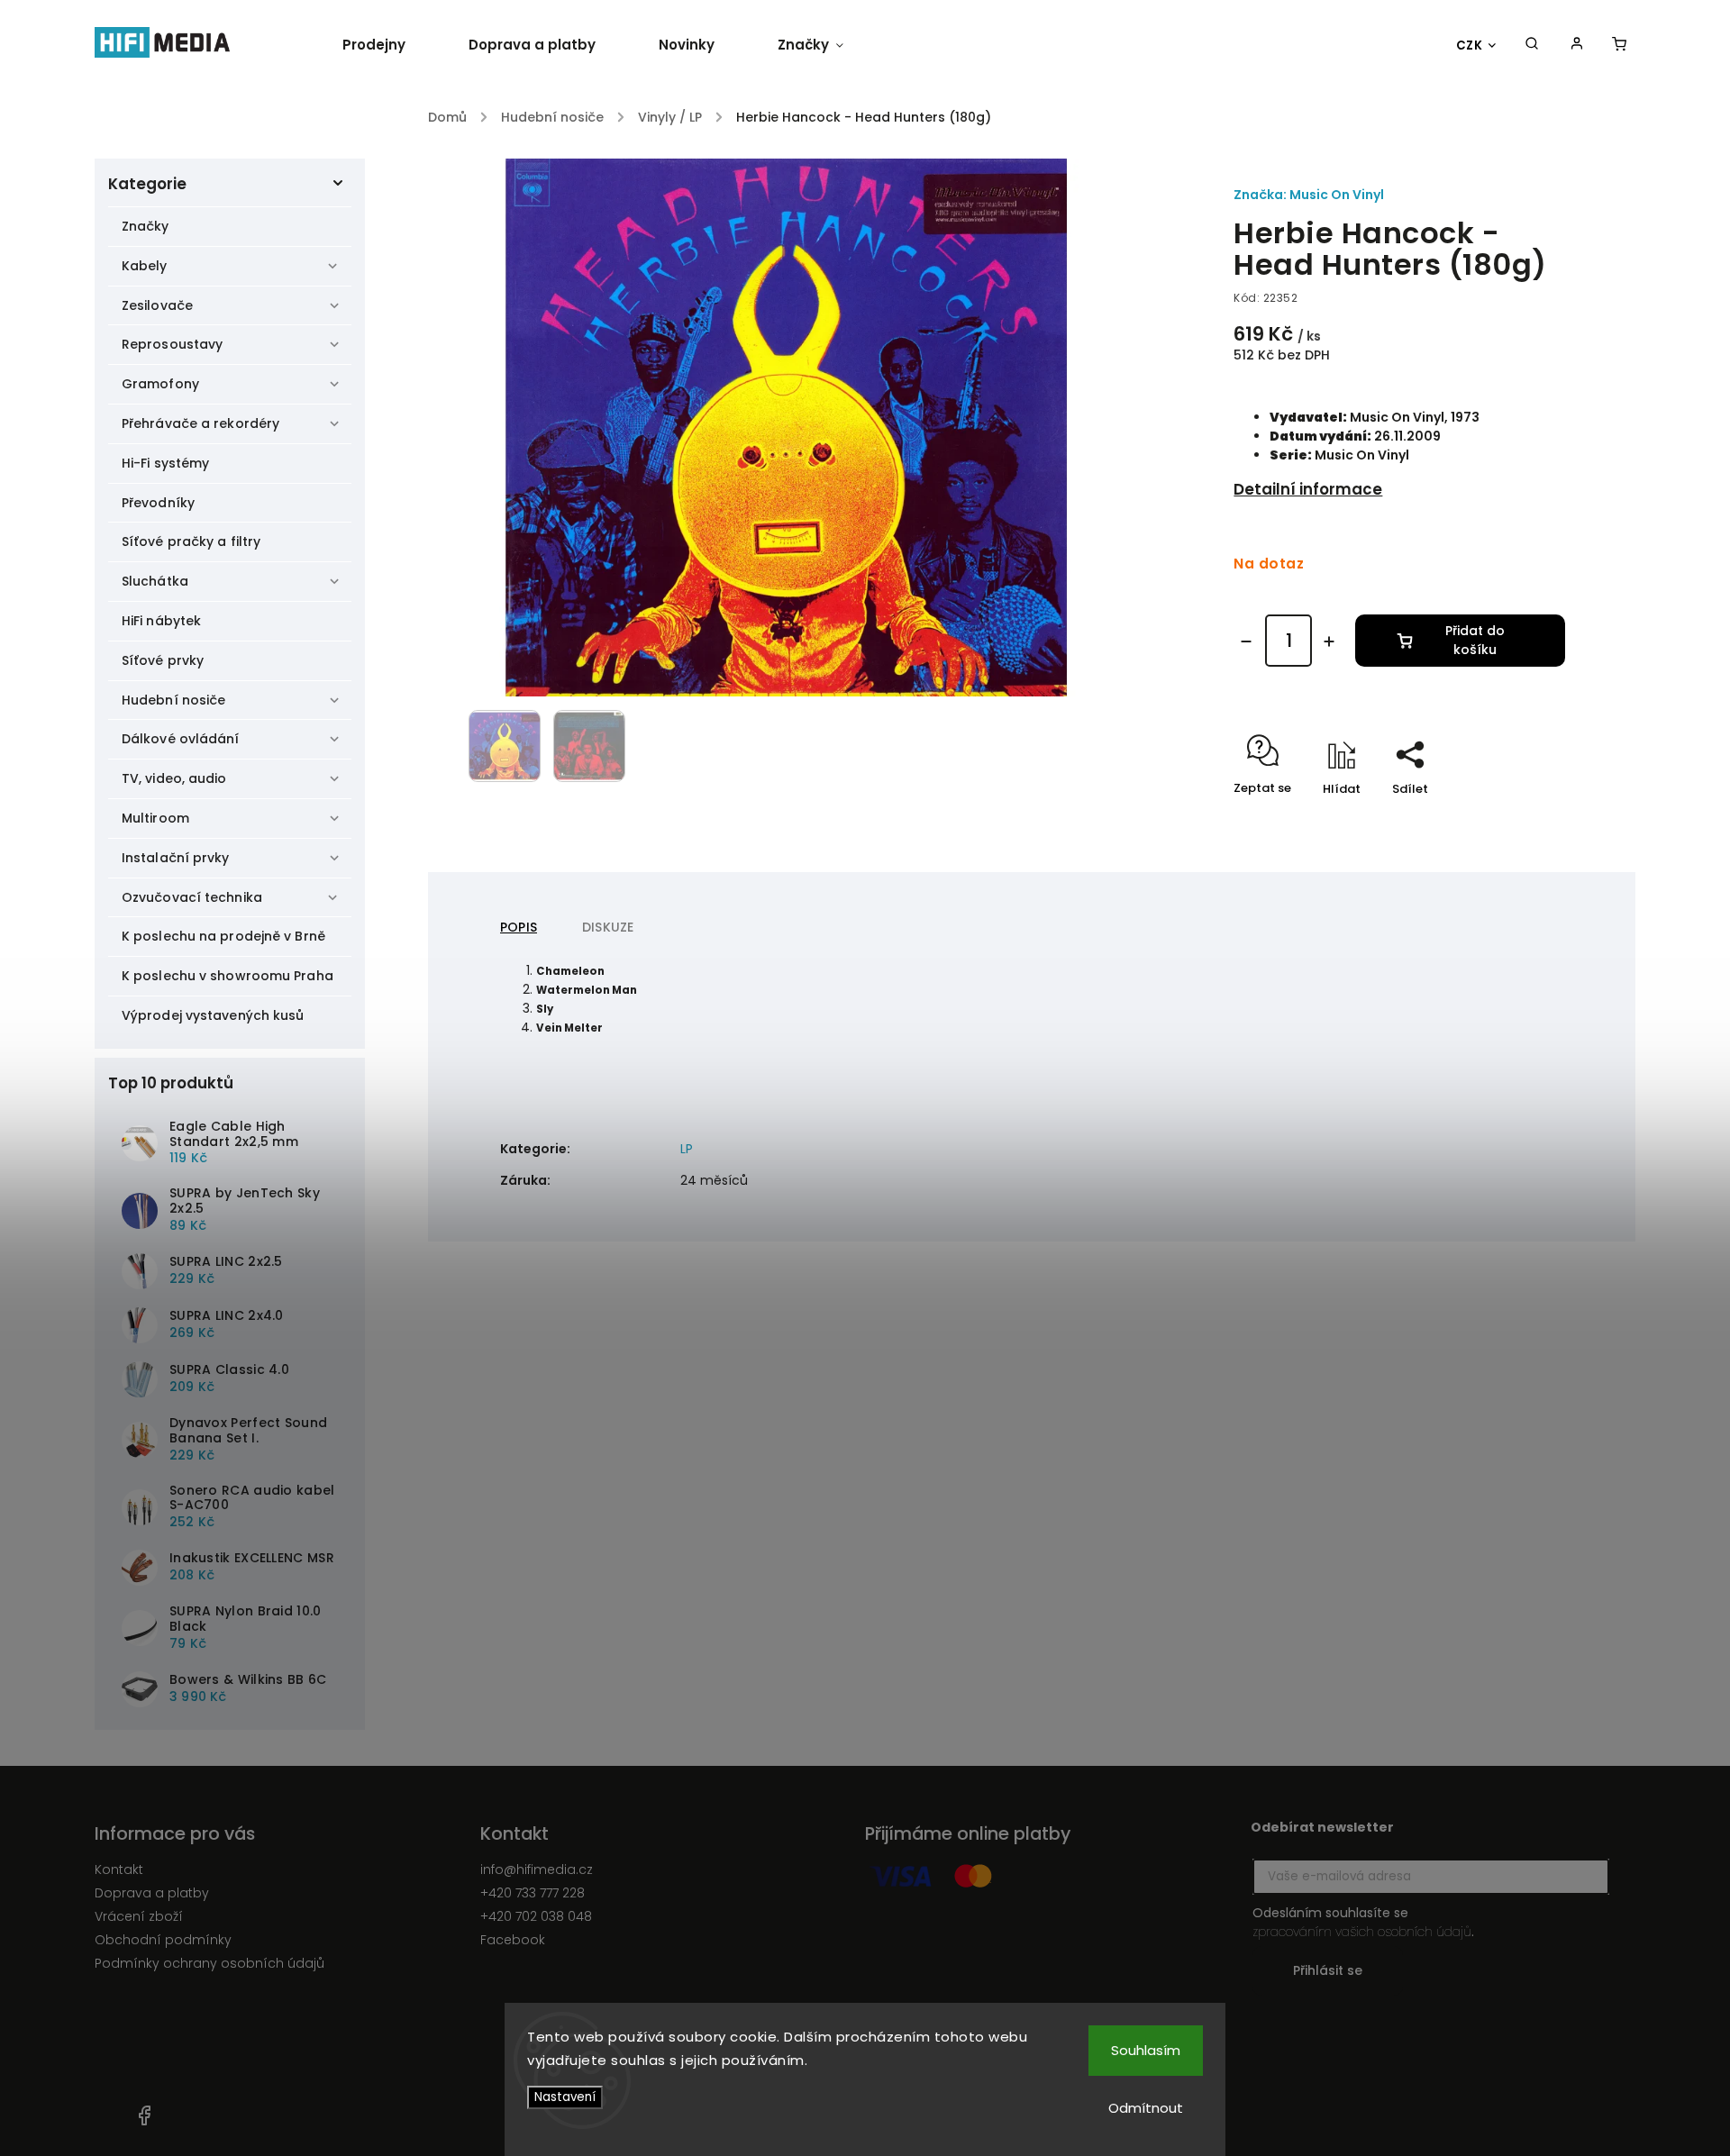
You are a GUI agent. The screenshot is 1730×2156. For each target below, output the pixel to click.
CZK (1470, 45)
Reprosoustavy (172, 344)
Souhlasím (1146, 2050)
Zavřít (1506, 820)
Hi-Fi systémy (165, 463)
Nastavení (565, 2097)
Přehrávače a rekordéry (200, 423)
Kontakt (119, 1869)
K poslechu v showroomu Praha (228, 976)
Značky (146, 226)
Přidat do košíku (1475, 640)
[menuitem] (390, 45)
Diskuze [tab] (608, 927)
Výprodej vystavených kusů (213, 1015)
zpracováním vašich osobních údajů (1362, 1932)
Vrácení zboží (139, 1916)
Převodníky (158, 503)
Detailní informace (1308, 489)
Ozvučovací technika (192, 897)
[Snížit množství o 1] (1246, 641)
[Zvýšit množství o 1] (1329, 641)
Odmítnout (1146, 2108)
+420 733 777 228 (533, 1893)
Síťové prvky (163, 660)
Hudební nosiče (173, 700)
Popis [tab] (519, 927)
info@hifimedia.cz (537, 1869)
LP (687, 1149)
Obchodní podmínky (163, 1940)
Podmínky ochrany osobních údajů (209, 1963)
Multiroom (155, 818)
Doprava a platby (152, 1893)
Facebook (513, 1940)
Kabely (145, 266)
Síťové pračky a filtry (191, 541)
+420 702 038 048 (536, 1916)
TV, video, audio (174, 778)
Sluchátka (155, 581)
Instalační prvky (176, 858)
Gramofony (160, 384)
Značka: (1309, 195)
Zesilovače (157, 305)
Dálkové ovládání (181, 739)
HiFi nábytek (161, 621)
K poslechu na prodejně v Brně (223, 936)
